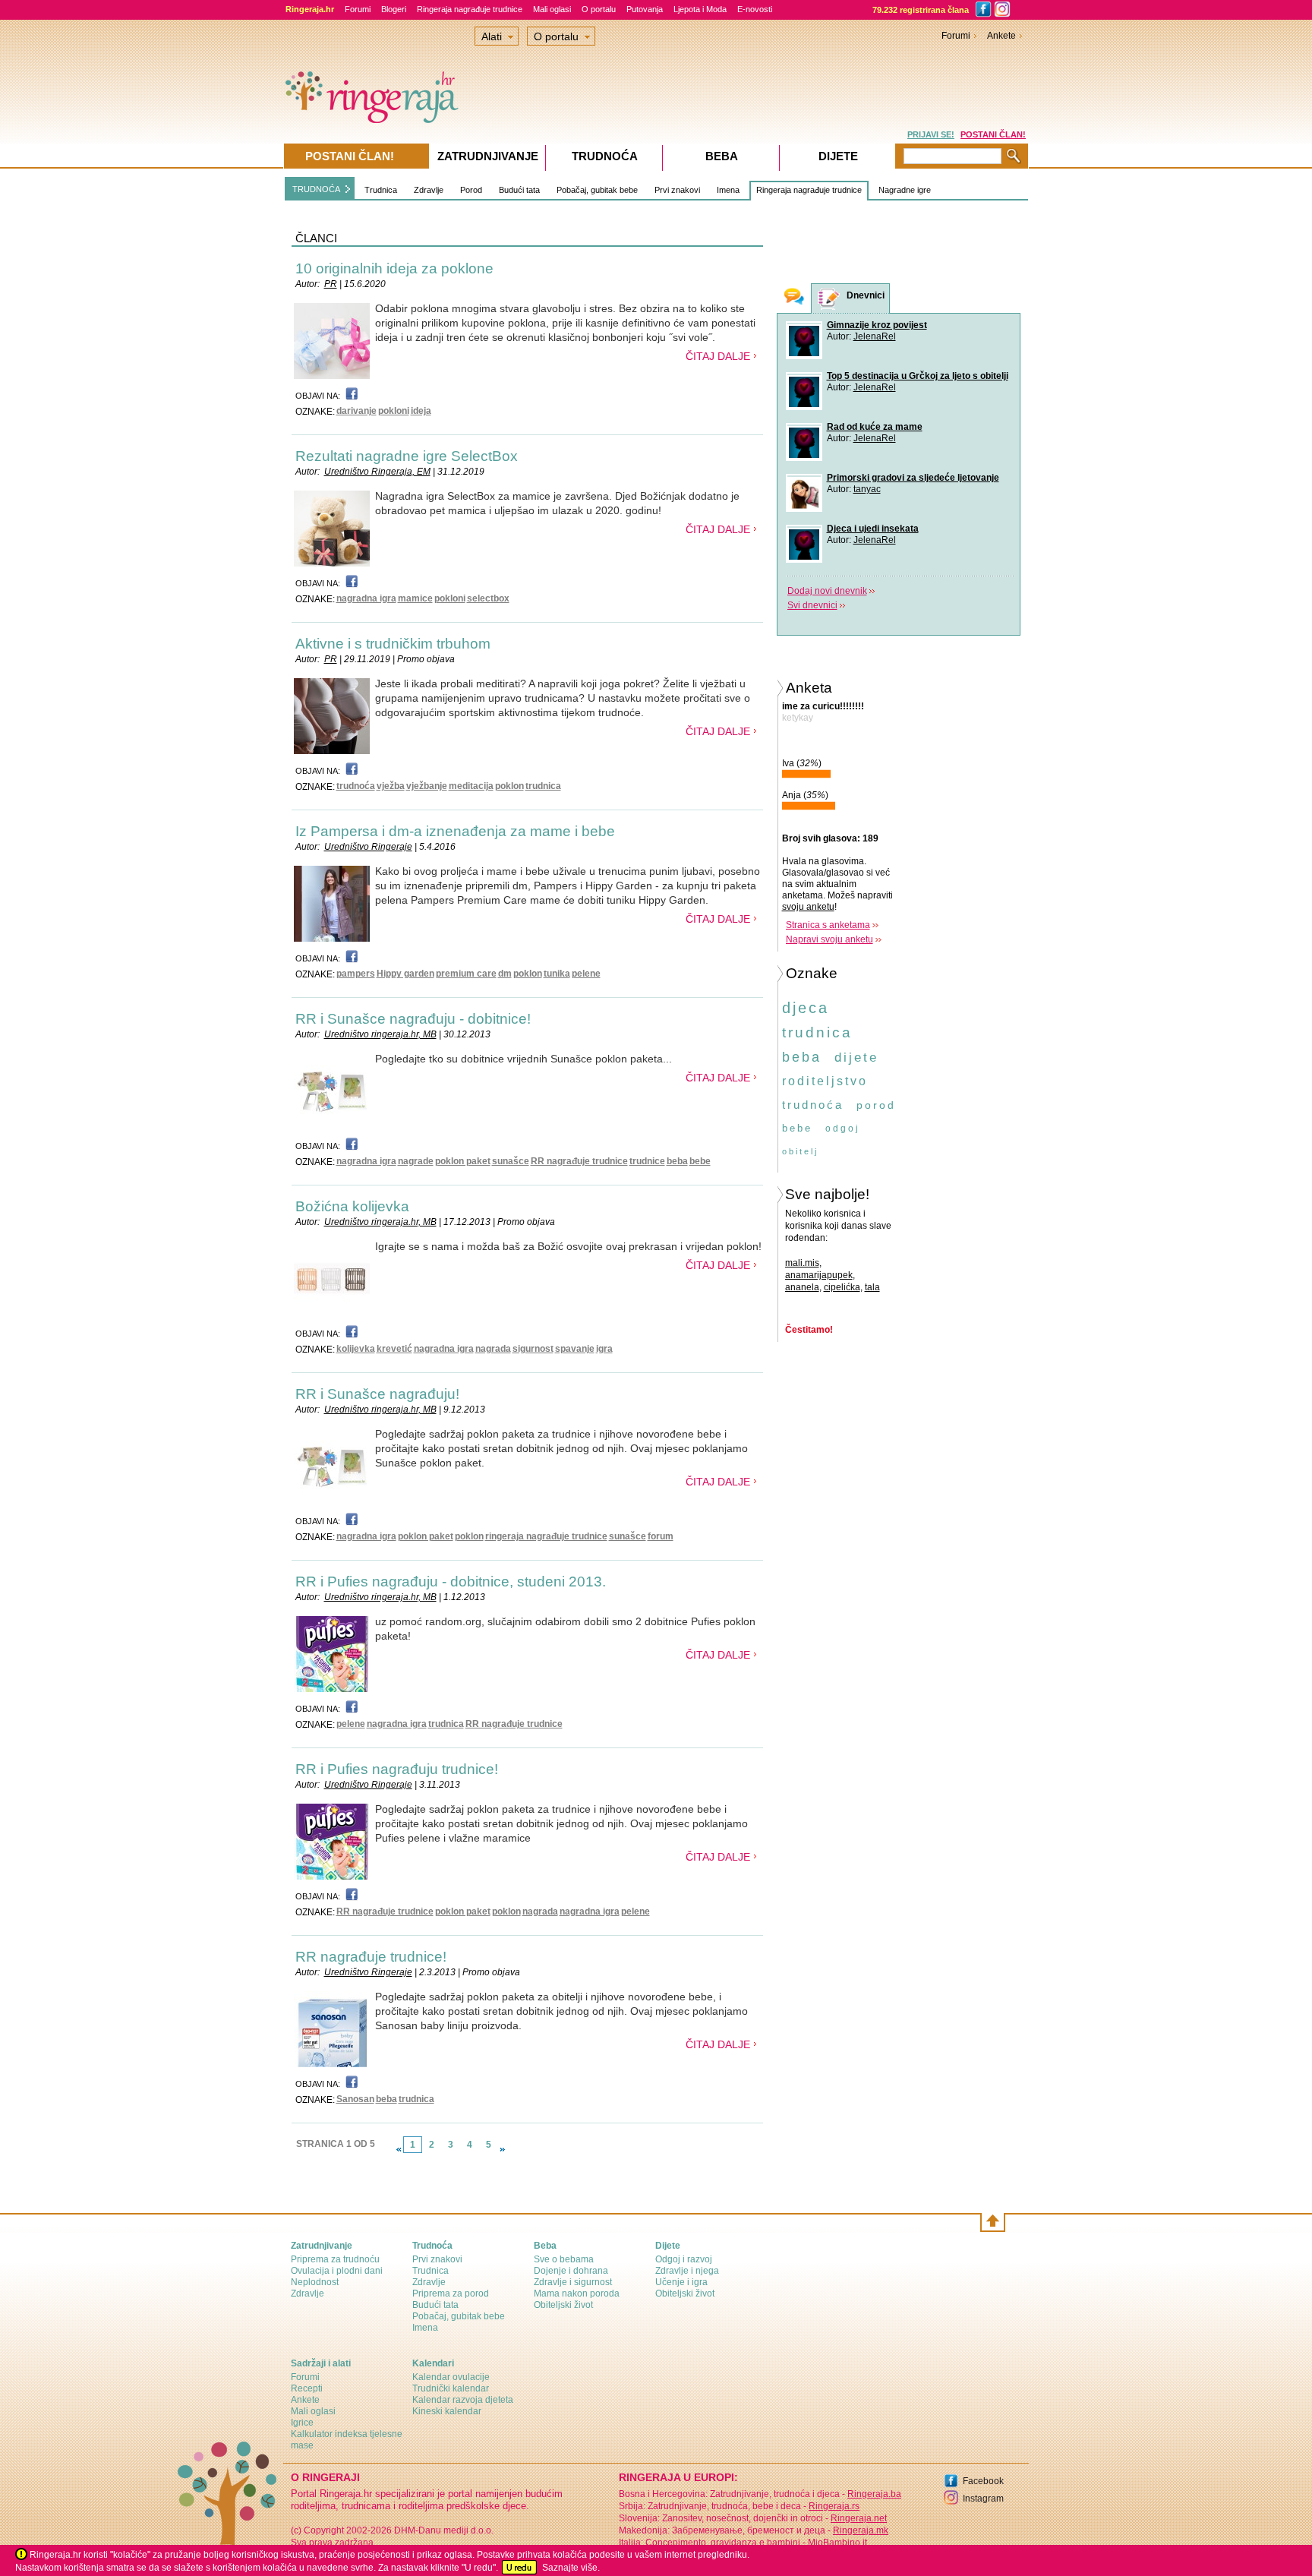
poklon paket (463, 1161)
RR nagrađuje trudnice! (371, 1957)
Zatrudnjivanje (488, 156)
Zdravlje (429, 190)
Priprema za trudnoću (335, 2259)
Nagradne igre (905, 190)
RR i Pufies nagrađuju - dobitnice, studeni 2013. (451, 1582)
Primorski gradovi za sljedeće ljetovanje (913, 478)
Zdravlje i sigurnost (573, 2282)
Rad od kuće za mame (875, 427)
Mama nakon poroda (577, 2293)
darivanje (356, 411)
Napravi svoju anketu (829, 939)
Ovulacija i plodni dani (337, 2271)
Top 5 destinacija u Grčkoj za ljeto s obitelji (918, 376)
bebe (700, 1161)
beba (677, 1161)
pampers (356, 974)
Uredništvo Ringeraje (368, 847)
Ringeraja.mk (861, 2530)
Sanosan (355, 2099)
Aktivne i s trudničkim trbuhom (393, 644)
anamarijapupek (819, 1275)
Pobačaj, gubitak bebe (597, 190)
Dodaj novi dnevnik (827, 591)
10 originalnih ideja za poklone (394, 268)
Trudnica (381, 190)
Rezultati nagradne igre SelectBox (407, 456)
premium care (466, 974)
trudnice (647, 1161)
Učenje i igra (681, 2282)
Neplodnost (315, 2282)
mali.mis (802, 1263)
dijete (856, 1058)
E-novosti (755, 9)
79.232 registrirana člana (921, 10)
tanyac (867, 489)
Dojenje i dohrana (571, 2271)
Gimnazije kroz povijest (877, 325)
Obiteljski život (563, 2305)
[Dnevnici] (829, 299)
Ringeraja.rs (834, 2506)
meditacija (471, 786)
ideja (421, 411)
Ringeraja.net (859, 2518)
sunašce (511, 1161)
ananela (802, 1287)
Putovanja (645, 9)
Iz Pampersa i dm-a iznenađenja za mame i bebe (455, 831)
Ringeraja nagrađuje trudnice (470, 9)
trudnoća (356, 786)
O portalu (599, 9)
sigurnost (533, 1349)
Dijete (838, 156)
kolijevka (356, 1349)
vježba (391, 786)
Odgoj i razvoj (684, 2259)
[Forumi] (794, 298)
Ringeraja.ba (874, 2494)
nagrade (416, 1161)
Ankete (1001, 36)
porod (876, 1105)
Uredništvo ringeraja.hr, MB (380, 1034)
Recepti (307, 2388)
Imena (728, 190)
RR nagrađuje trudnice (579, 1161)
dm (505, 974)
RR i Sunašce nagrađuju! (377, 1394)
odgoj (843, 1129)
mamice (415, 598)
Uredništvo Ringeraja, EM (377, 472)
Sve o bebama (564, 2259)
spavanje (575, 1349)
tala (872, 1287)
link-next (503, 2149)
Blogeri (394, 9)
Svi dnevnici (812, 605)
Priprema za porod (451, 2293)
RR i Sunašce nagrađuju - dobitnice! (413, 1019)
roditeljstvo (825, 1081)
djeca (806, 1008)
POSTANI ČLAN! (993, 134)
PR (331, 284)
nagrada (493, 1349)
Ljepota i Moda (700, 9)
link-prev (399, 2149)
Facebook (983, 2481)
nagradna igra (366, 598)
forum (661, 1536)
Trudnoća (605, 156)
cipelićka (842, 1287)
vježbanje (427, 786)
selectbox (488, 598)
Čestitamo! (809, 1330)
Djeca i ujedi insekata (873, 529)
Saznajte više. (571, 2568)
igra (604, 1349)
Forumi (358, 9)
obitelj (800, 1151)
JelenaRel (875, 336)
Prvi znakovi (677, 190)
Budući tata (519, 190)
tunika (557, 974)
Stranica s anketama (828, 925)
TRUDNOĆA (316, 189)
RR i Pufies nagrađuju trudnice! (397, 1769)
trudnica (543, 786)
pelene (586, 974)
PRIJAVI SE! (931, 134)
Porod (471, 190)
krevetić (394, 1349)
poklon (509, 786)
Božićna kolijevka (352, 1206)
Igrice (302, 2423)
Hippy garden (405, 974)
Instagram (983, 2499)
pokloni (394, 411)
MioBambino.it (837, 2543)
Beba (722, 156)
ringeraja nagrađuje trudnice (546, 1536)
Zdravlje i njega (687, 2271)
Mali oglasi (552, 9)
